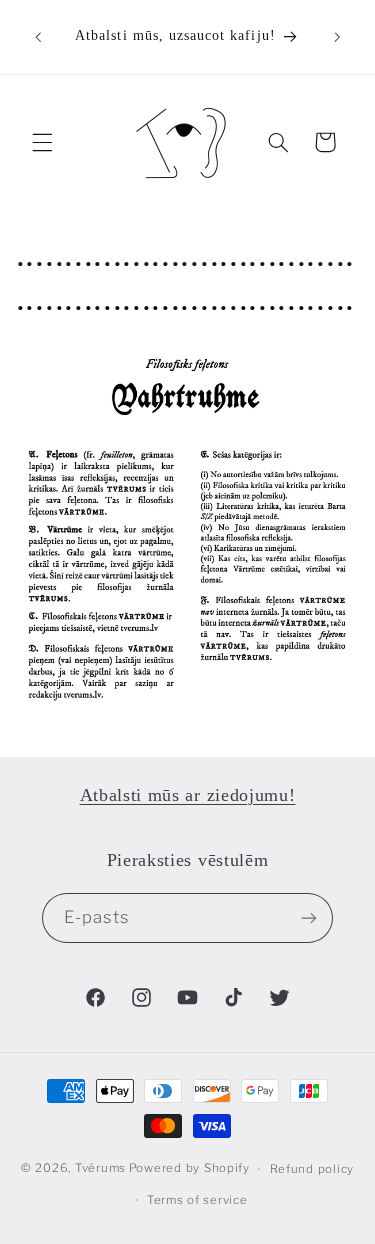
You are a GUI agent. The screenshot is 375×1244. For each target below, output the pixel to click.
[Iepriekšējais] (38, 37)
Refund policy (312, 1169)
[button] (42, 142)
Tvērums (100, 1169)
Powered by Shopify (189, 1169)
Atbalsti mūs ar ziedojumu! (188, 795)
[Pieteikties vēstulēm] (309, 917)
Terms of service (197, 1200)
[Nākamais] (337, 37)
